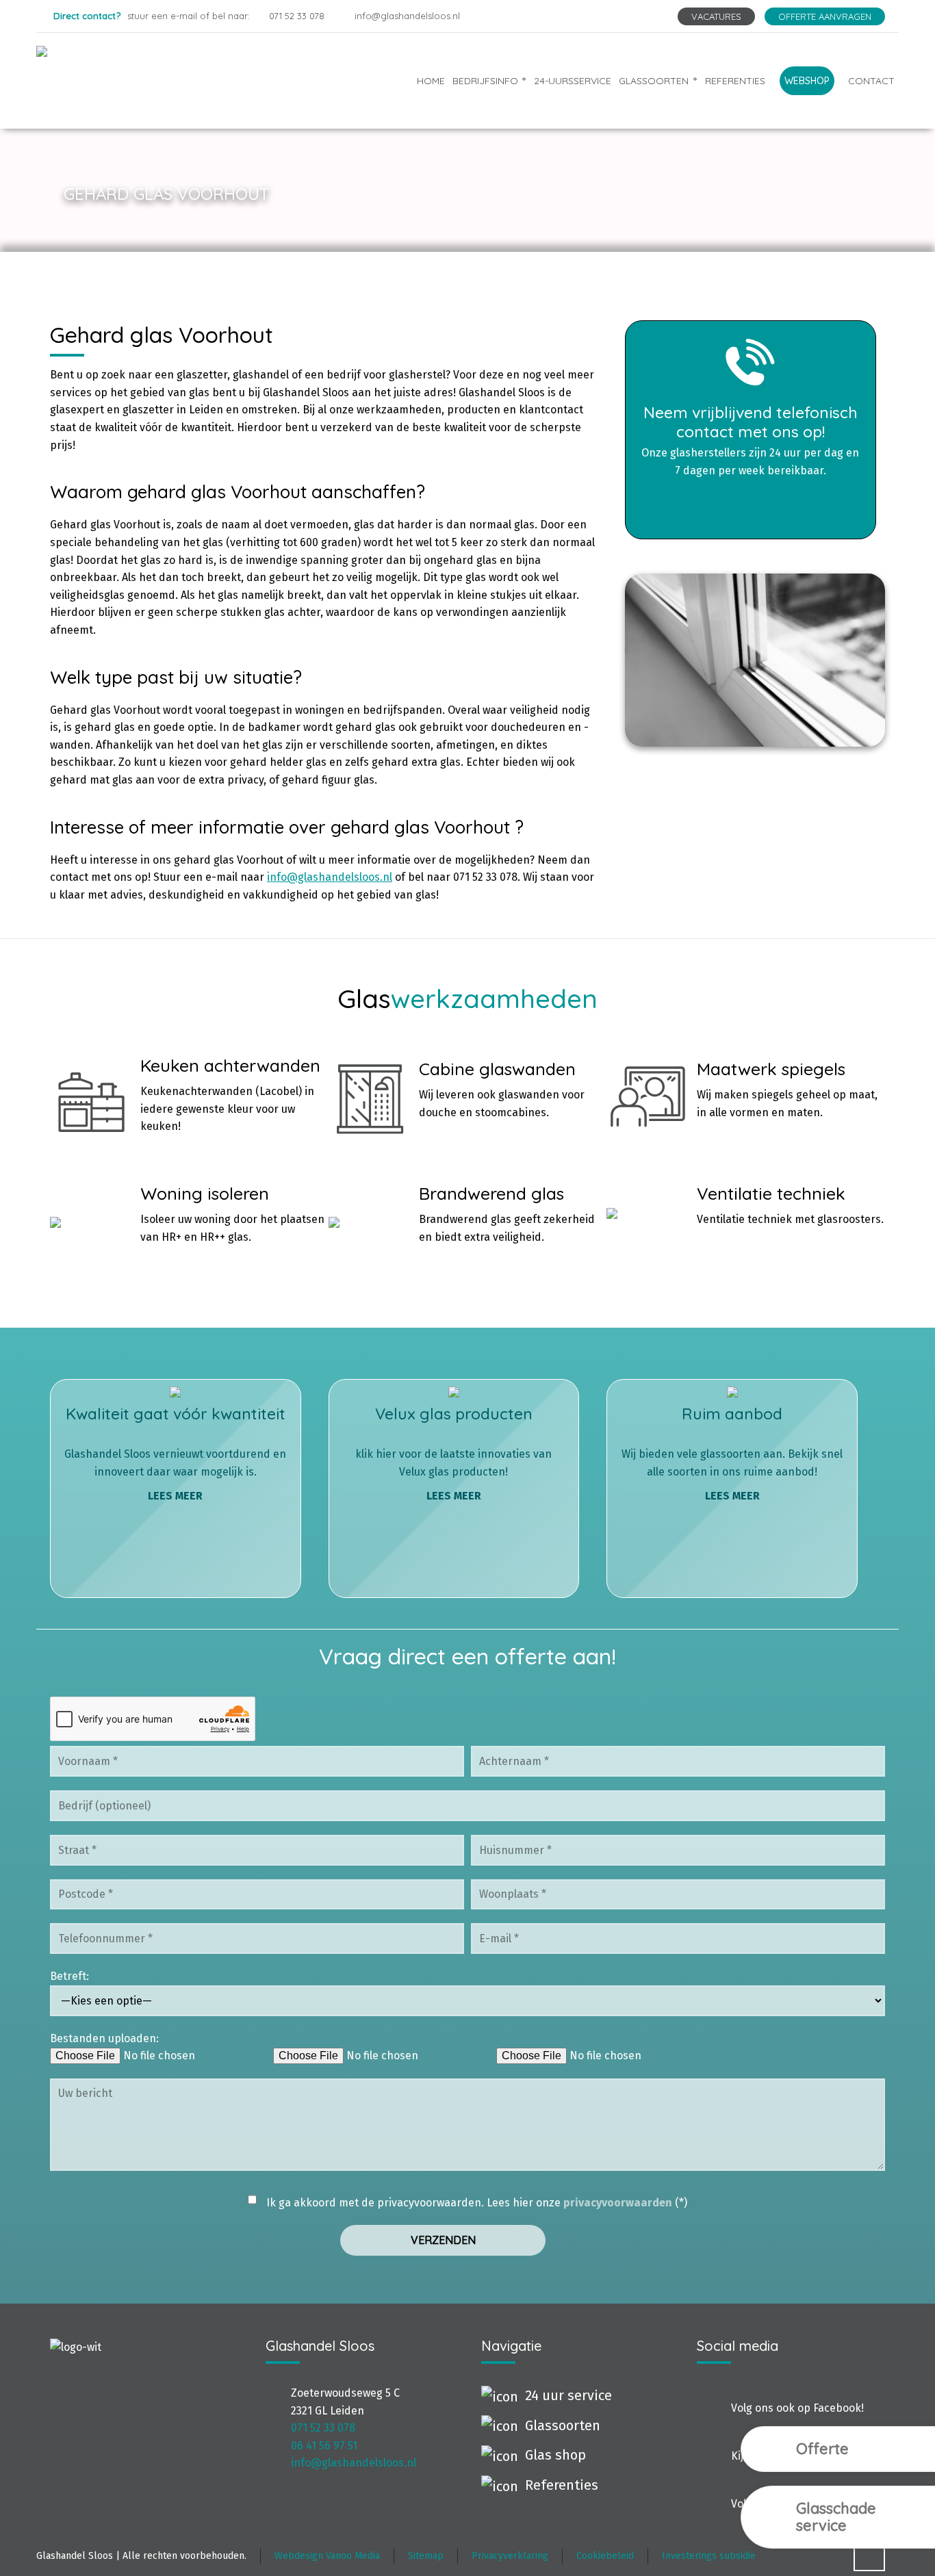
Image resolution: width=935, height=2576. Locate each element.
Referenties (562, 2485)
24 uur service (568, 2395)
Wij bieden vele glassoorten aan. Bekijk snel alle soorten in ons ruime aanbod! (732, 1453)
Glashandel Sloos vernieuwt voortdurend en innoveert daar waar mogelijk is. (175, 1453)
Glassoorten (563, 2425)
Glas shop (555, 2455)
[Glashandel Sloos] (165, 80)
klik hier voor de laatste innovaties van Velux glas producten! (453, 1453)
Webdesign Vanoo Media (327, 2556)
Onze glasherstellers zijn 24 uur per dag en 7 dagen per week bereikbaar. (750, 440)
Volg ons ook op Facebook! (797, 2408)
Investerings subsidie (709, 2556)
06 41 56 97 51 (324, 2446)
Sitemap (426, 2556)
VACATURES (716, 16)
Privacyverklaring (510, 2556)
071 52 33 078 (297, 16)
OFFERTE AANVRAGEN (825, 16)
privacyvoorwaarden (618, 2203)
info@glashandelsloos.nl (407, 16)
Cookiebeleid (605, 2556)
